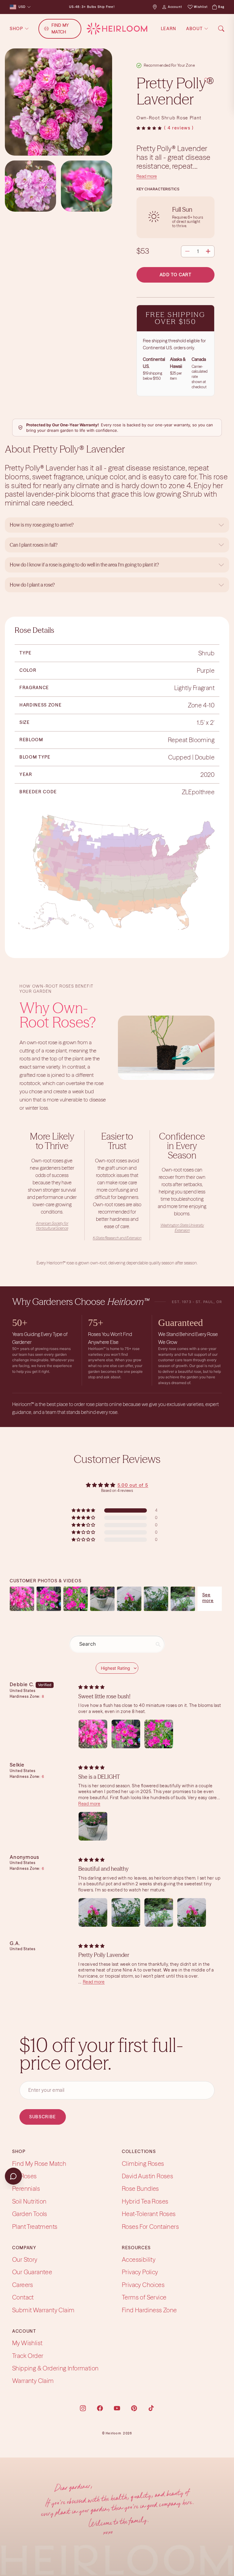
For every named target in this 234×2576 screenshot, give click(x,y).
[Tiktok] (151, 2408)
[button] (149, 128)
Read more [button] (89, 1804)
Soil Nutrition (29, 2201)
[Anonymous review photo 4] (192, 1912)
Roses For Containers (150, 2227)
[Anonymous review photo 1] (93, 1912)
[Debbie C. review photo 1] (93, 1734)
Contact (23, 2298)
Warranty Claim (33, 2381)
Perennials (26, 2189)
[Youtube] (117, 2408)
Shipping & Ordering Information (55, 2368)
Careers (23, 2285)
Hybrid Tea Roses (145, 2201)
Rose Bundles (140, 2189)
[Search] (221, 29)
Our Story (25, 2260)
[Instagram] (83, 2408)
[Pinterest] (134, 2408)
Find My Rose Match (39, 2164)
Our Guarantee (32, 2272)
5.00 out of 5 (133, 1485)
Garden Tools (30, 2214)
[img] (91, 1687)
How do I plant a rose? (33, 585)
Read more (147, 176)
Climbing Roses (143, 2164)
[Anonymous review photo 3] (159, 1912)
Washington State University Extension (182, 1228)
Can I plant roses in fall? (34, 545)
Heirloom (113, 2433)
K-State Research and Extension (117, 1238)
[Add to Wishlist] (207, 81)
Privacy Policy (140, 2272)
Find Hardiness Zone (149, 2310)
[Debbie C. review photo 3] (159, 1734)
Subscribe (43, 2117)
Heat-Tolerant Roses (149, 2214)
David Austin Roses (147, 2176)
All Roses (25, 2176)
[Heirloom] (117, 29)
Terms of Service (144, 2298)
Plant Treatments (35, 2227)
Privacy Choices (143, 2285)
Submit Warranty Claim (43, 2310)
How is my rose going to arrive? (42, 525)
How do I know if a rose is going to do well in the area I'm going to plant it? (85, 565)
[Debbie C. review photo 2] (126, 1734)
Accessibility (139, 2260)
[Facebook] (100, 2408)
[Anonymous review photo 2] (126, 1912)
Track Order (28, 2356)
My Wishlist (27, 2343)
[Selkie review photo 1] (93, 1826)
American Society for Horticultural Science (52, 1226)
